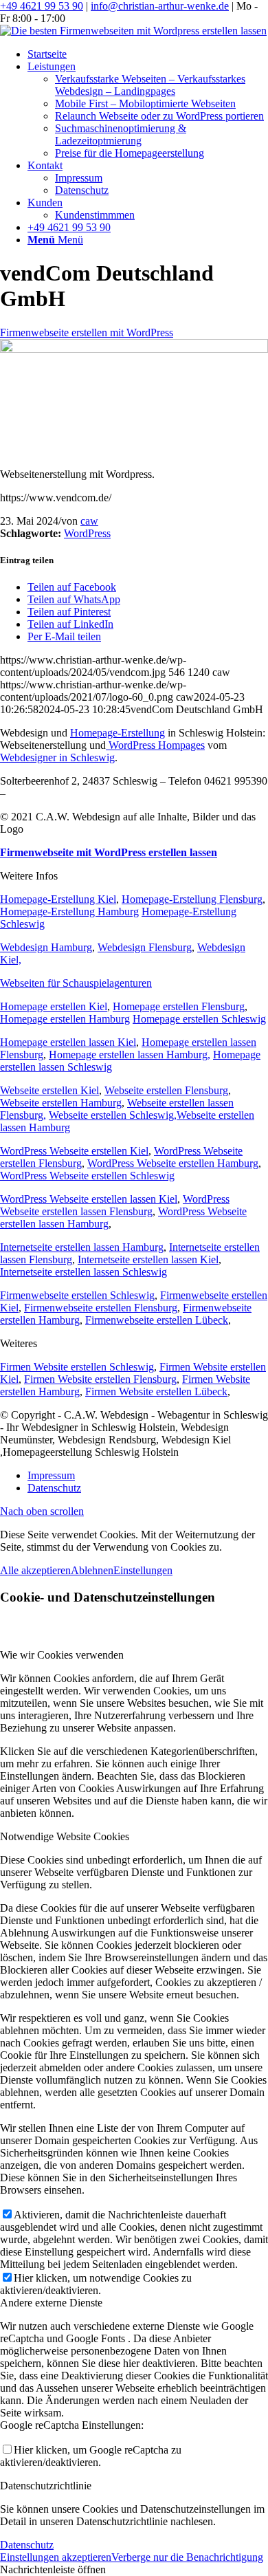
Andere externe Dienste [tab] (51, 2303)
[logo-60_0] (133, 31)
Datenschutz (27, 2545)
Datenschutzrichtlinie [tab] (46, 2486)
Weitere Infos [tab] (29, 876)
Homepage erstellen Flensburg (179, 1006)
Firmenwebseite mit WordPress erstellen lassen (109, 852)
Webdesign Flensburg (145, 947)
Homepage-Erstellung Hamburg (69, 912)
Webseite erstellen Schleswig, (113, 1115)
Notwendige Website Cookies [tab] (65, 1836)
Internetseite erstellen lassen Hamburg (82, 1247)
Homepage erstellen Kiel (54, 1006)
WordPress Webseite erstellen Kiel (74, 1151)
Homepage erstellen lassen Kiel (68, 1042)
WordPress (87, 533)
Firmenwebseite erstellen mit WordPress (87, 332)
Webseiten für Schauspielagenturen (76, 983)
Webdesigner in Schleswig (57, 757)
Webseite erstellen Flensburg (166, 1090)
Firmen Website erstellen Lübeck (156, 1391)
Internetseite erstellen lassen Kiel (148, 1259)
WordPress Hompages (155, 745)
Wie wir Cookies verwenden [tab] (62, 1655)
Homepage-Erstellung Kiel (58, 899)
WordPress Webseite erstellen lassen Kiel (89, 1199)
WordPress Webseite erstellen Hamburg (173, 1163)
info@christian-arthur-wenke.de (160, 6)
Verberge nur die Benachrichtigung (187, 2557)
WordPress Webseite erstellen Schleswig (87, 1176)
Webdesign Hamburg (46, 947)
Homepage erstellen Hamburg (65, 1019)
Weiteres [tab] (19, 1343)
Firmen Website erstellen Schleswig (77, 1367)
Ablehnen (92, 1570)
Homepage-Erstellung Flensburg (192, 899)
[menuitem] (148, 54)
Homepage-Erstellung (118, 733)
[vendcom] (134, 349)
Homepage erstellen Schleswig (199, 1019)
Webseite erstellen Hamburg (61, 1103)
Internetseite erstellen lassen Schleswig (83, 1272)
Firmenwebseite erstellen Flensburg (101, 1308)
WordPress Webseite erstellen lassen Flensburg (115, 1205)
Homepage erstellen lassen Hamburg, (130, 1055)
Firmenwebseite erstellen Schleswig (77, 1295)
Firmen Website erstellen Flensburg (100, 1379)
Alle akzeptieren (35, 1570)
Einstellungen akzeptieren (56, 2557)
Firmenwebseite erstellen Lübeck (157, 1320)
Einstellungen (143, 1570)
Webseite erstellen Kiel (49, 1090)
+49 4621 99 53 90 (42, 6)
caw (89, 521)
